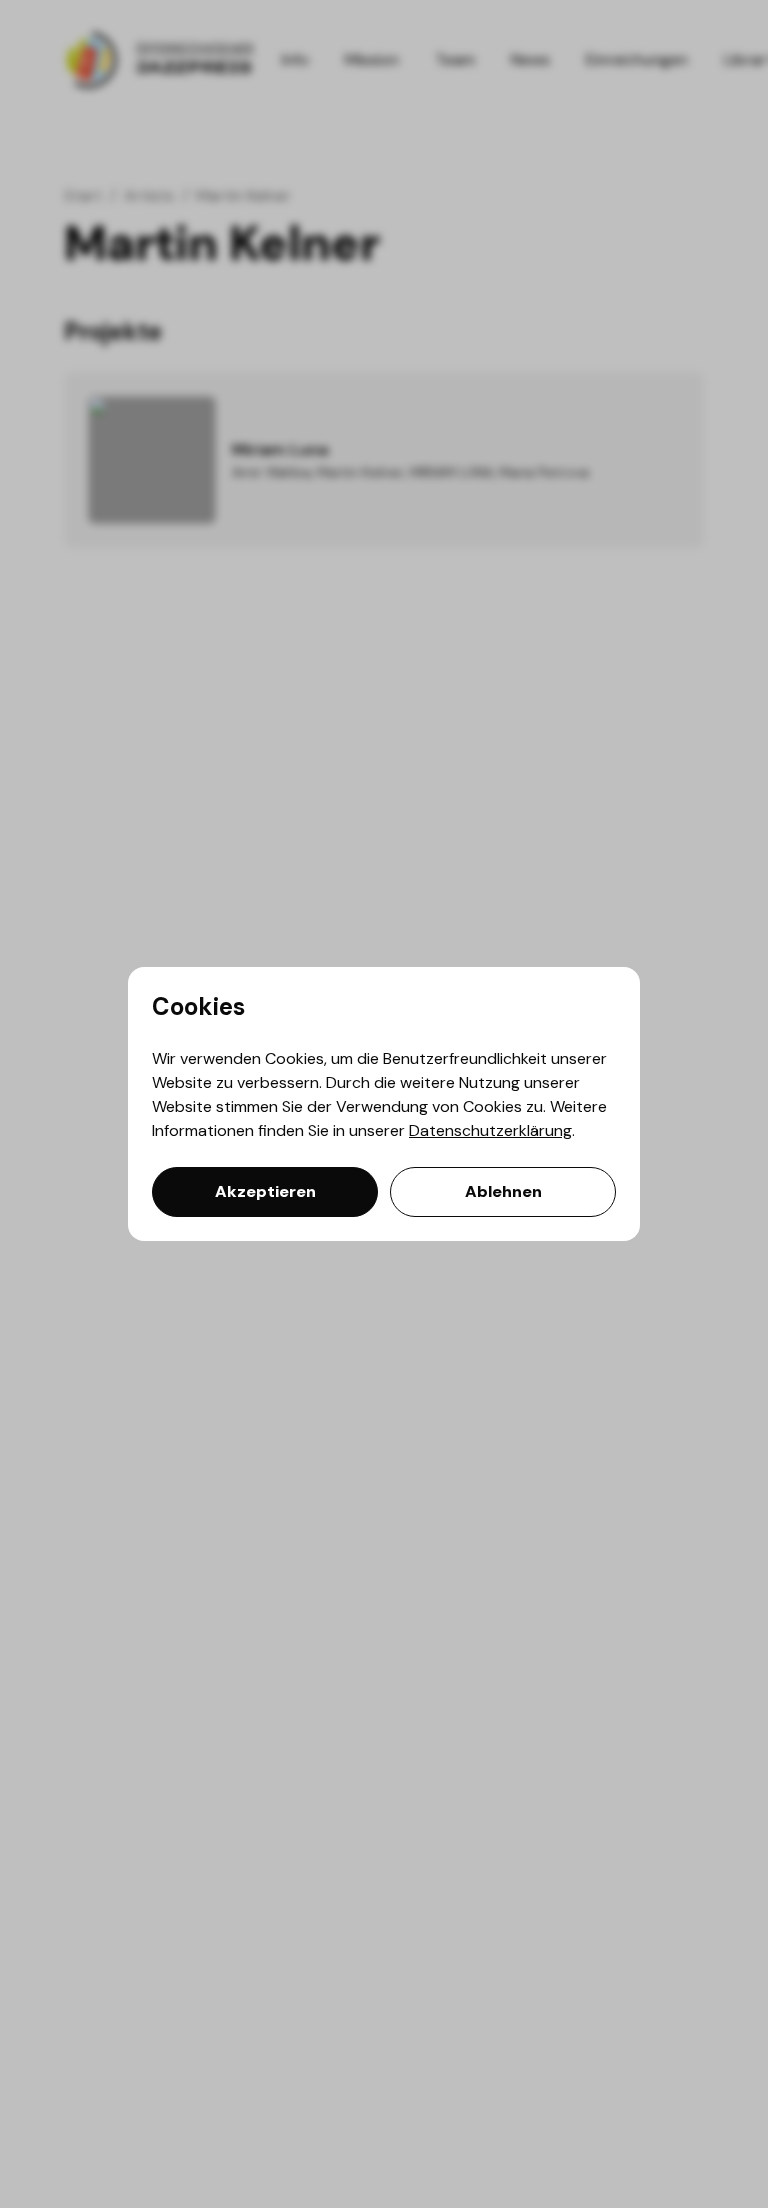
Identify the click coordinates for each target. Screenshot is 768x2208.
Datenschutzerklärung (490, 1130)
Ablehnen (503, 1191)
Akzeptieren (265, 1191)
